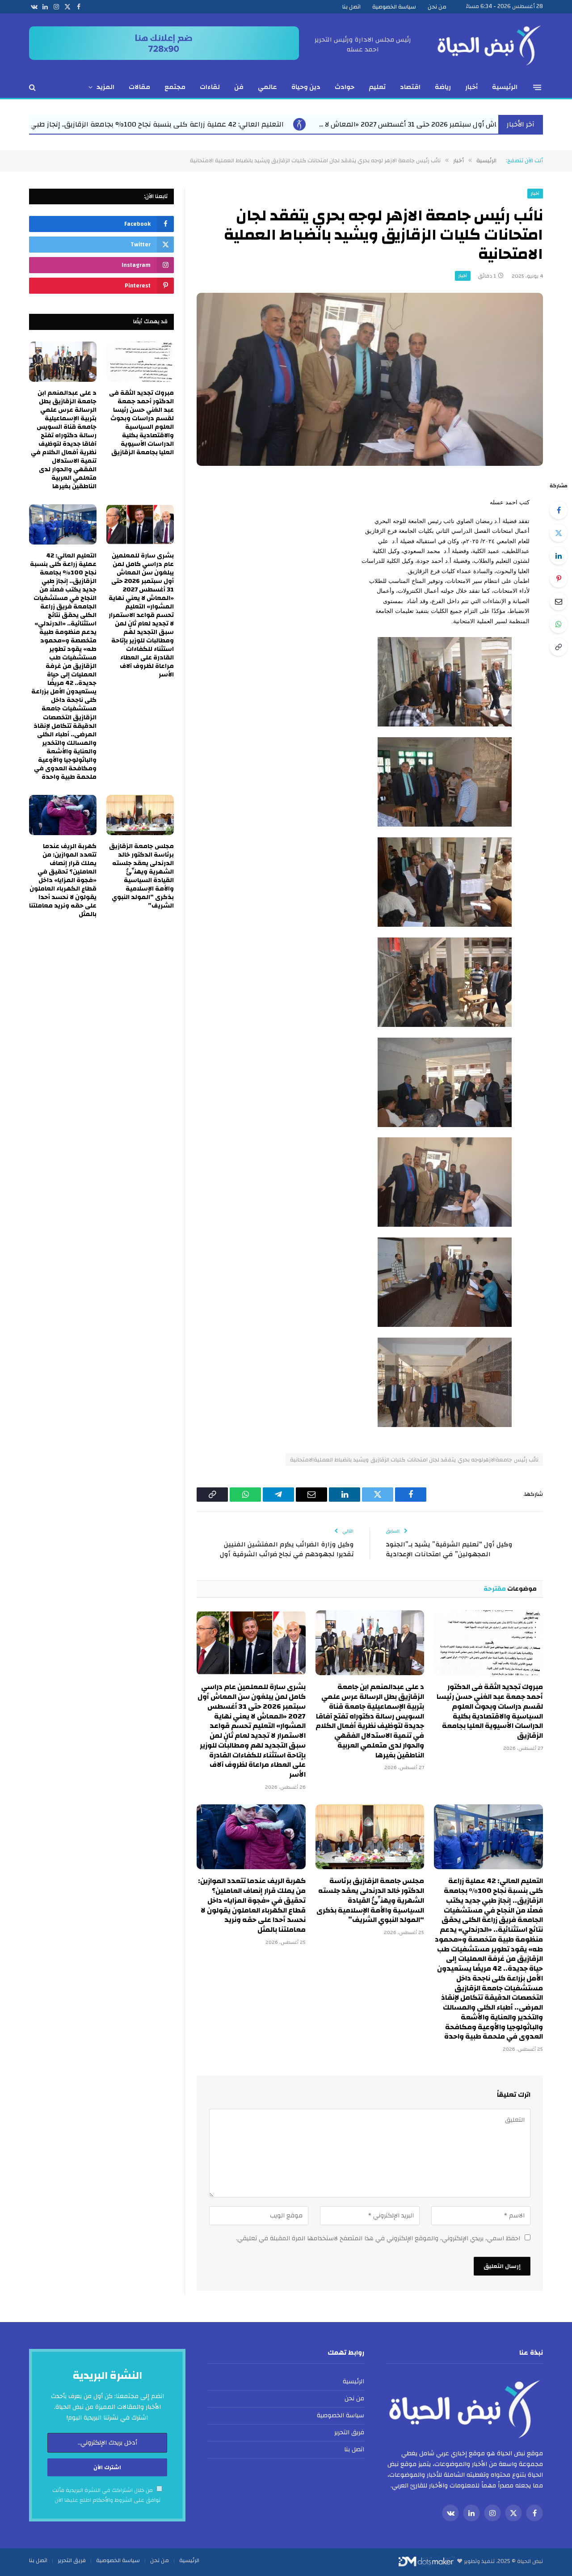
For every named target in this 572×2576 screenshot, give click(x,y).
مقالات (139, 87)
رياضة (443, 87)
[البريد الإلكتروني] (559, 601)
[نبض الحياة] (489, 45)
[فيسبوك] (559, 510)
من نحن (437, 7)
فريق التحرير (349, 2432)
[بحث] (33, 87)
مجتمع (175, 87)
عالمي (267, 87)
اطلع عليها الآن (73, 2500)
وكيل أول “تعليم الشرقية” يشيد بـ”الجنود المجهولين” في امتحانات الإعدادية (449, 1550)
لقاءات (210, 87)
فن (239, 87)
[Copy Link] (559, 647)
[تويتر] (559, 533)
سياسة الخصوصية (394, 7)
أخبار (471, 87)
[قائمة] (537, 87)
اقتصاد (410, 87)
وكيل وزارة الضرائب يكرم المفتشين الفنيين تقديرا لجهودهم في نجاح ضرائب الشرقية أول (286, 1550)
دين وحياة (306, 87)
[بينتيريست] (559, 579)
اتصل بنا (351, 7)
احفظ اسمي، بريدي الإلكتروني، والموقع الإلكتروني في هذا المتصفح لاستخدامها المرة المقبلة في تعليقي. (378, 2238)
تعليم (377, 87)
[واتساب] (559, 624)
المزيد (105, 87)
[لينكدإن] (559, 556)
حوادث (345, 87)
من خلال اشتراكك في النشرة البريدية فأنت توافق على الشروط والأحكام (106, 2495)
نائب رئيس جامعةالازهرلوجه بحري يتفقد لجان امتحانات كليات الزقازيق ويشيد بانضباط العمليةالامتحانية (414, 1460)
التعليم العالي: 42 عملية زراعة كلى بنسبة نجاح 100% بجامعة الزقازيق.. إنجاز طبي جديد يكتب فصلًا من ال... (362, 124)
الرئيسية (505, 87)
